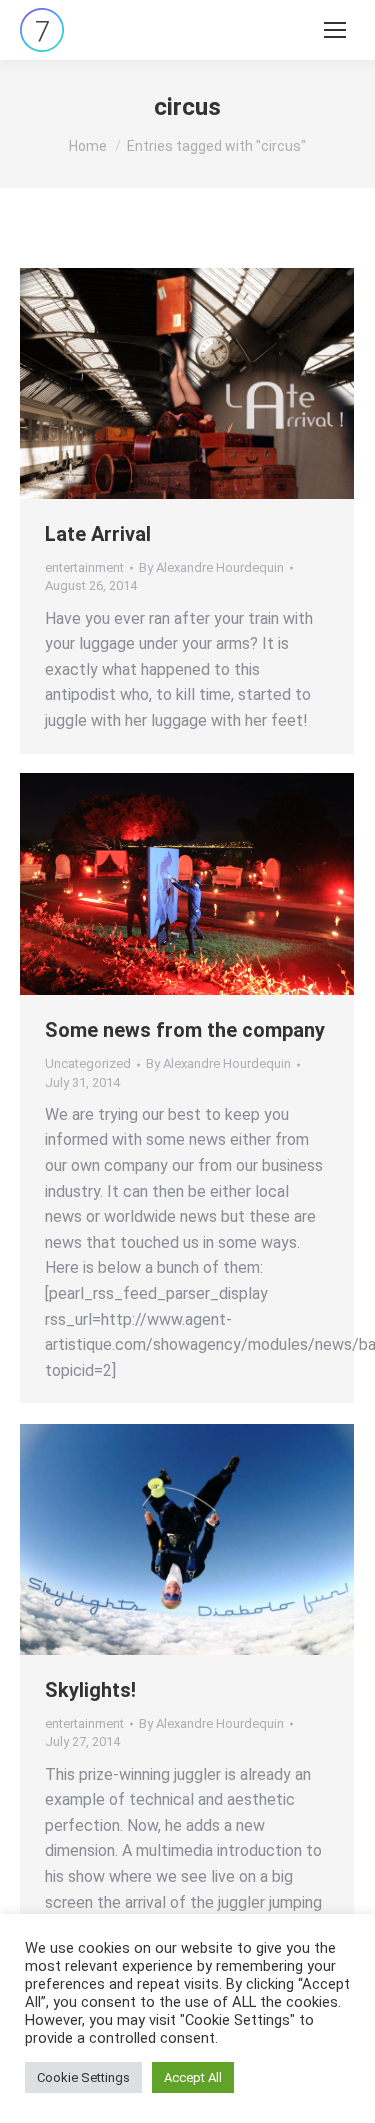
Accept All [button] (193, 2077)
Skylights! (90, 1690)
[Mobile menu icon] (335, 30)
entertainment (84, 567)
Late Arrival (98, 534)
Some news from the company (185, 1030)
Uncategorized (88, 1063)
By (211, 567)
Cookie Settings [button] (83, 2077)
